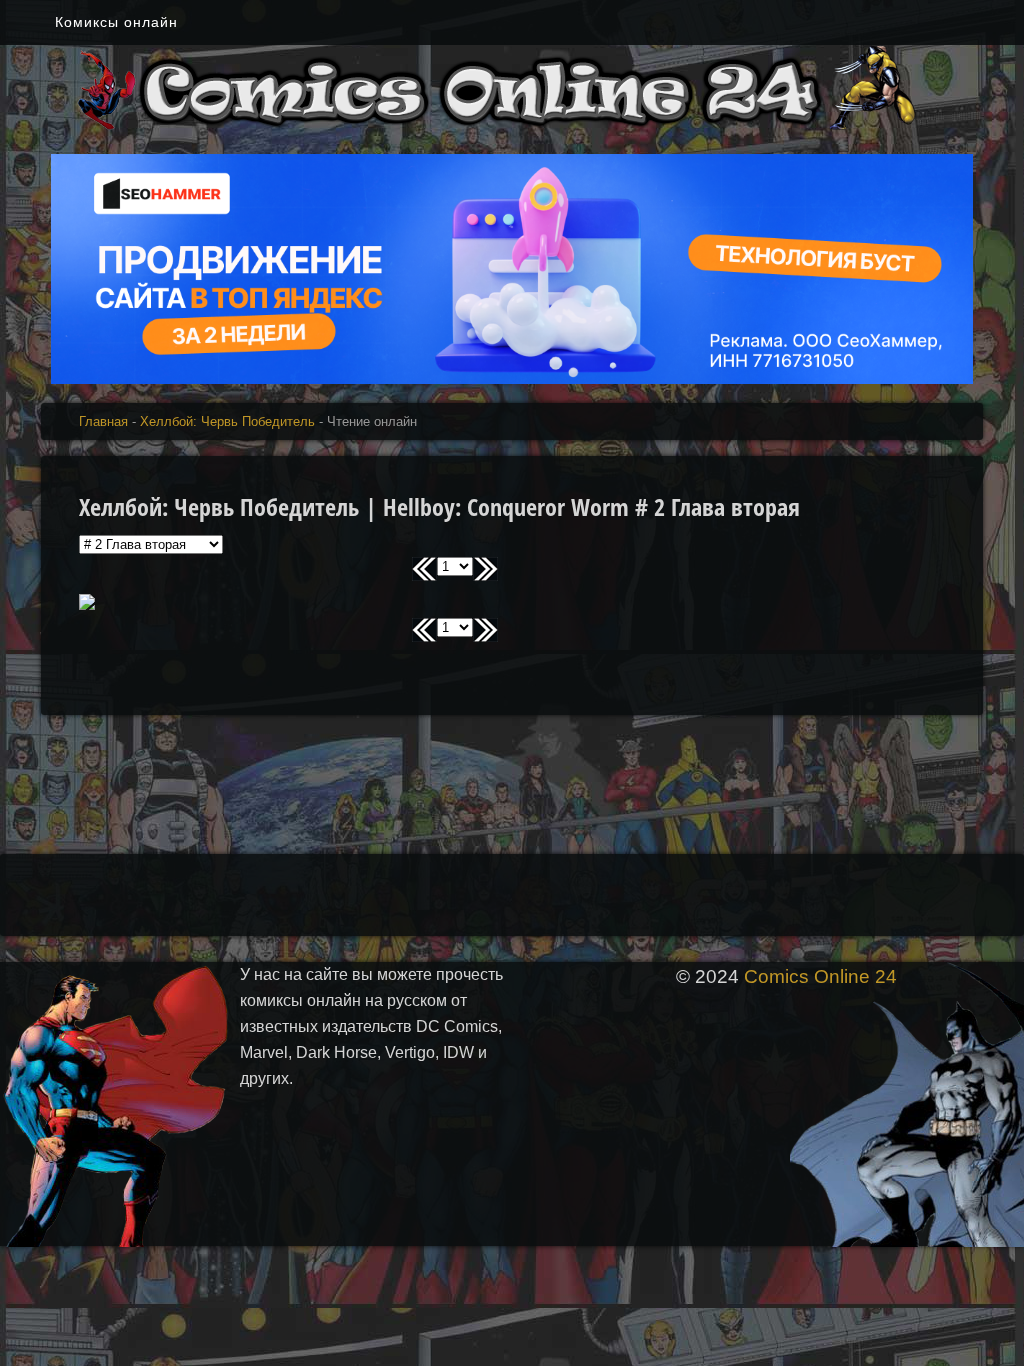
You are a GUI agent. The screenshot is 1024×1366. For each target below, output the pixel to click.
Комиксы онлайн (116, 22)
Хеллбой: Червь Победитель (227, 421)
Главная (103, 421)
